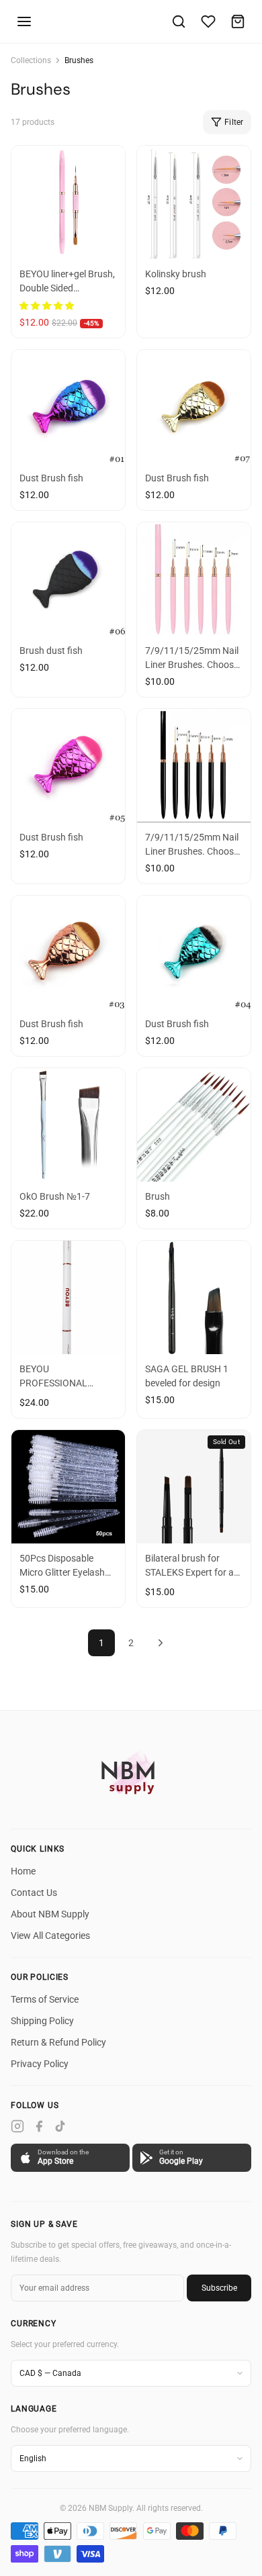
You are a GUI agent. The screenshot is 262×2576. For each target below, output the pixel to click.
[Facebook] (39, 2126)
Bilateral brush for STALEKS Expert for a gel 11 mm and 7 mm (189, 1572)
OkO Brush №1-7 (55, 1196)
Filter (234, 122)
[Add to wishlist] (26, 247)
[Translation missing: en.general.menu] (24, 21)
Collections (31, 60)
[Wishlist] (208, 21)
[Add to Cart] (110, 247)
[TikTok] (60, 2126)
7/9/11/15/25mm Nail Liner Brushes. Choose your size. (192, 665)
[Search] (179, 21)
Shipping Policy (42, 2021)
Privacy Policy (40, 2064)
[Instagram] (17, 2126)
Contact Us (34, 1893)
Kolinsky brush (176, 274)
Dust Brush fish (51, 478)
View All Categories (50, 1936)
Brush (158, 1196)
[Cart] (238, 21)
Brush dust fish (51, 651)
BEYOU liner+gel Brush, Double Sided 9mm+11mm (67, 288)
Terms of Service (45, 1999)
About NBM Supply (50, 1914)
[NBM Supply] (131, 1772)
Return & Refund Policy (58, 2042)
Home (23, 1871)
